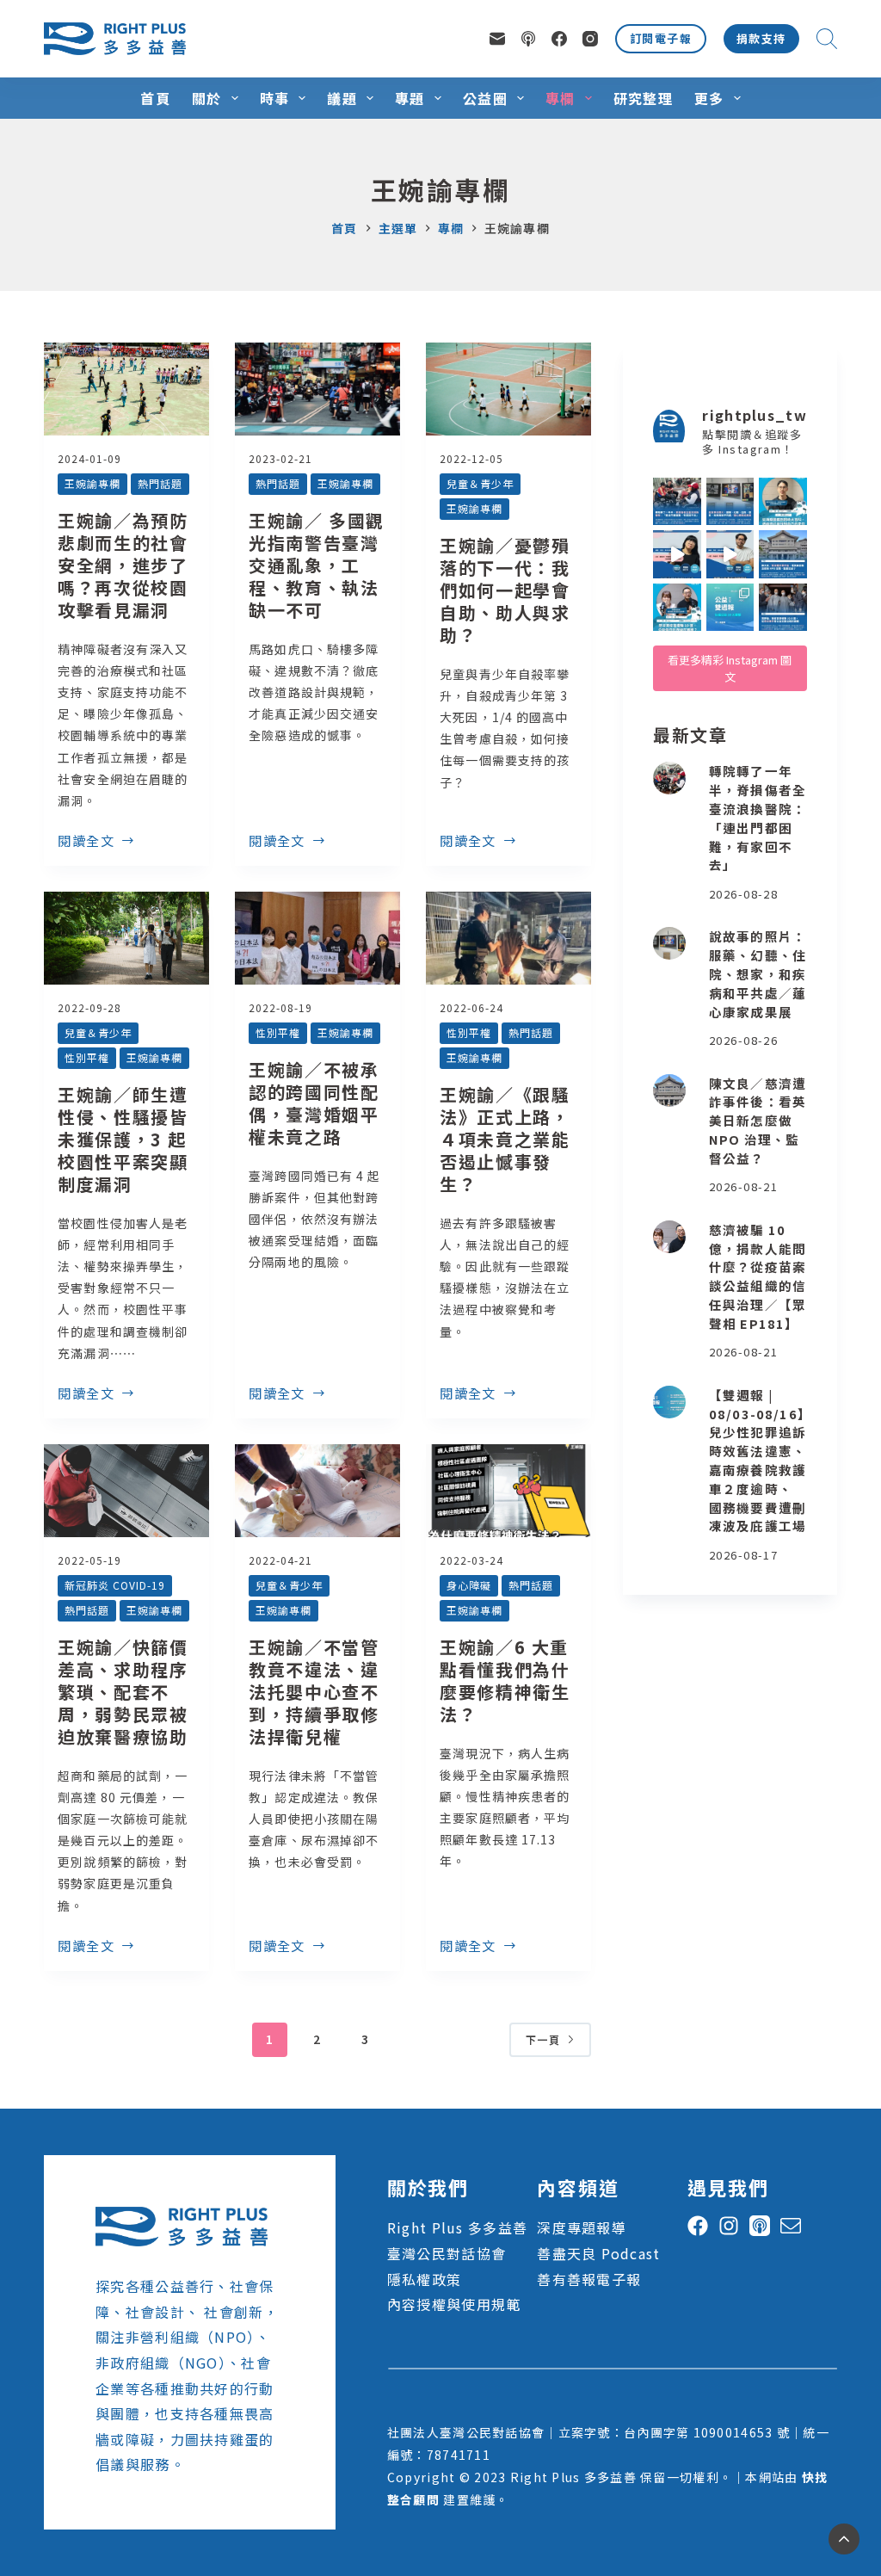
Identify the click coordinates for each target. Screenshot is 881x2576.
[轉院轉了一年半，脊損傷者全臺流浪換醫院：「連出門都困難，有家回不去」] (669, 778)
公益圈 (485, 98)
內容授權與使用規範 (454, 2304)
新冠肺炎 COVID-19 (114, 1585)
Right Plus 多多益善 (457, 2227)
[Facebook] (559, 39)
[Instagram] (590, 39)
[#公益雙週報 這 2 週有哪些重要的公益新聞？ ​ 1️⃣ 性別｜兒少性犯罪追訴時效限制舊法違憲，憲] (730, 608)
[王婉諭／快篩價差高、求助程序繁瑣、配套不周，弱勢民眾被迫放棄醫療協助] (126, 1491)
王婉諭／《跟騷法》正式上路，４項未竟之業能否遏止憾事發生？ (505, 1139)
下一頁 (543, 2039)
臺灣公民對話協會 (447, 2253)
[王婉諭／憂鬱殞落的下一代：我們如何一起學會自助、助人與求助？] (508, 389)
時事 (275, 98)
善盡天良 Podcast (598, 2253)
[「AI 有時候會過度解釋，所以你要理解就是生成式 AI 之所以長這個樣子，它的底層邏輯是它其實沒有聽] (677, 554)
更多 (709, 98)
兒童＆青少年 (480, 483)
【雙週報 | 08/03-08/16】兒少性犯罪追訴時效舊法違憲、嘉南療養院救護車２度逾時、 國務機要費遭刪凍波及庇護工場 (758, 1461)
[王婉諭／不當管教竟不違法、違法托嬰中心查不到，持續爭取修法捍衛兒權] (317, 1491)
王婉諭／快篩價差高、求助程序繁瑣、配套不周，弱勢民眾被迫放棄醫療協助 (123, 1692)
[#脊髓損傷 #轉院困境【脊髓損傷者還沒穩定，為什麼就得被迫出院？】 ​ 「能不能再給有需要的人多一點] (677, 502)
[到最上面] (844, 2539)
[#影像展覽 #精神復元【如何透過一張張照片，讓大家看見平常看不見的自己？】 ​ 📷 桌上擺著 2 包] (730, 502)
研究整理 (643, 98)
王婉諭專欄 (92, 483)
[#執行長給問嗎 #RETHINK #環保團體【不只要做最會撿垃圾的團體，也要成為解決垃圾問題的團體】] (783, 502)
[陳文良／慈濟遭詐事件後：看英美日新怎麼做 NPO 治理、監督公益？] (669, 1090)
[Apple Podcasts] (528, 39)
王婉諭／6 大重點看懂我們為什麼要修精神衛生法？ (505, 1680)
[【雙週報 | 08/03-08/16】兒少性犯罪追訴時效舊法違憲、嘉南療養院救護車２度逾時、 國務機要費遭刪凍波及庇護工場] (669, 1402)
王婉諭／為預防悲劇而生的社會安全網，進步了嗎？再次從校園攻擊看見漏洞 (123, 565)
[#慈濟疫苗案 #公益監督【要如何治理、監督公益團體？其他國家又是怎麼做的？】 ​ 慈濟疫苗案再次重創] (783, 554)
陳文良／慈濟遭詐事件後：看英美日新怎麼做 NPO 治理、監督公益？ (758, 1121)
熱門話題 (160, 483)
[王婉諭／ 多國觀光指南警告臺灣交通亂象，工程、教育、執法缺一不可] (317, 389)
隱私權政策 (424, 2279)
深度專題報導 (582, 2227)
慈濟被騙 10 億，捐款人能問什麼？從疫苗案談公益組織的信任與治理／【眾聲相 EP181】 (758, 1276)
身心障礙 (469, 1585)
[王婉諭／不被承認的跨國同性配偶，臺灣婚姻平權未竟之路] (317, 938)
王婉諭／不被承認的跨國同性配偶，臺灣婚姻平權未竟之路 (314, 1103)
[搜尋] (827, 39)
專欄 (561, 98)
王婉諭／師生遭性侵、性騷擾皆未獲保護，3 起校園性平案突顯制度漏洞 (123, 1139)
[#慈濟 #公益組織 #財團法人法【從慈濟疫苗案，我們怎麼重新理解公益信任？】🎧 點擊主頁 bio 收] (677, 608)
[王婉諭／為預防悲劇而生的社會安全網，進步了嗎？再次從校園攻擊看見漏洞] (126, 389)
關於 (207, 98)
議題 (342, 98)
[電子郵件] (497, 39)
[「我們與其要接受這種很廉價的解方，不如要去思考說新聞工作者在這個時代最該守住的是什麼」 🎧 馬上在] (730, 554)
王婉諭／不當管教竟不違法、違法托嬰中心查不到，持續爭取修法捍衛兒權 (314, 1692)
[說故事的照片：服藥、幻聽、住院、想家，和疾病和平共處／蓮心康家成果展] (669, 943)
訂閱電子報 (661, 38)
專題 (410, 98)
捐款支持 (761, 38)
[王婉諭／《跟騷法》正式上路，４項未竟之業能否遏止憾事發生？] (508, 938)
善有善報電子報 (589, 2279)
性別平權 (87, 1057)
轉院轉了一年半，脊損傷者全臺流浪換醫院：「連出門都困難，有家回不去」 (758, 818)
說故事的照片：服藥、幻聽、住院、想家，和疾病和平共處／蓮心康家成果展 (758, 973)
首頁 (155, 98)
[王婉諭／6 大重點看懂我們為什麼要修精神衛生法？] (508, 1491)
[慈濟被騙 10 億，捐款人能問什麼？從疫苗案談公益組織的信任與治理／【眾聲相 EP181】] (669, 1237)
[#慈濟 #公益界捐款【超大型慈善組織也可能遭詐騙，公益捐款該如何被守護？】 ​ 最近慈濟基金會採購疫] (783, 608)
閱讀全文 (86, 842)
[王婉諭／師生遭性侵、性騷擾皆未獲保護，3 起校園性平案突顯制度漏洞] (126, 938)
